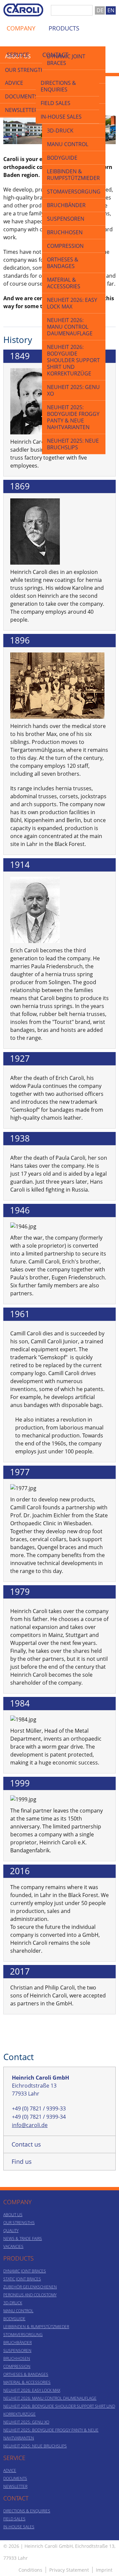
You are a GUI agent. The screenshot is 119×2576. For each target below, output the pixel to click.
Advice (14, 83)
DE (100, 10)
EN (111, 10)
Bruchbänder (66, 205)
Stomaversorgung (74, 192)
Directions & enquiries (58, 86)
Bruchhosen (65, 232)
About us (13, 2215)
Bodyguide (62, 158)
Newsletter (21, 110)
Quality (11, 2231)
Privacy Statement (69, 2570)
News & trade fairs (23, 2239)
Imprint (104, 2570)
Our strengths (19, 2223)
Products (64, 28)
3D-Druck (60, 131)
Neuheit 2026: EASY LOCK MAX (72, 303)
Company (21, 28)
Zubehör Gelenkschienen (30, 2287)
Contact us (26, 2144)
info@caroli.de (30, 2125)
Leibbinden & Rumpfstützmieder (73, 175)
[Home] (23, 7)
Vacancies (13, 2246)
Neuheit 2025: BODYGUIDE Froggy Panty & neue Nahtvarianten (73, 417)
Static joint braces (22, 2279)
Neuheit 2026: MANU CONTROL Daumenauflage (70, 327)
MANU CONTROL (68, 144)
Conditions (30, 2570)
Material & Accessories (64, 283)
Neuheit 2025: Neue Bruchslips (73, 444)
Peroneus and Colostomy (30, 2295)
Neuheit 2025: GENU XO (73, 390)
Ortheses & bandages (63, 263)
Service (18, 55)
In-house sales (61, 117)
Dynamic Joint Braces (25, 2271)
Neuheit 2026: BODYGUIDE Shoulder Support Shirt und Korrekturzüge (73, 360)
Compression (65, 246)
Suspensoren (66, 219)
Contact (55, 55)
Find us (22, 2161)
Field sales (56, 103)
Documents (21, 96)
